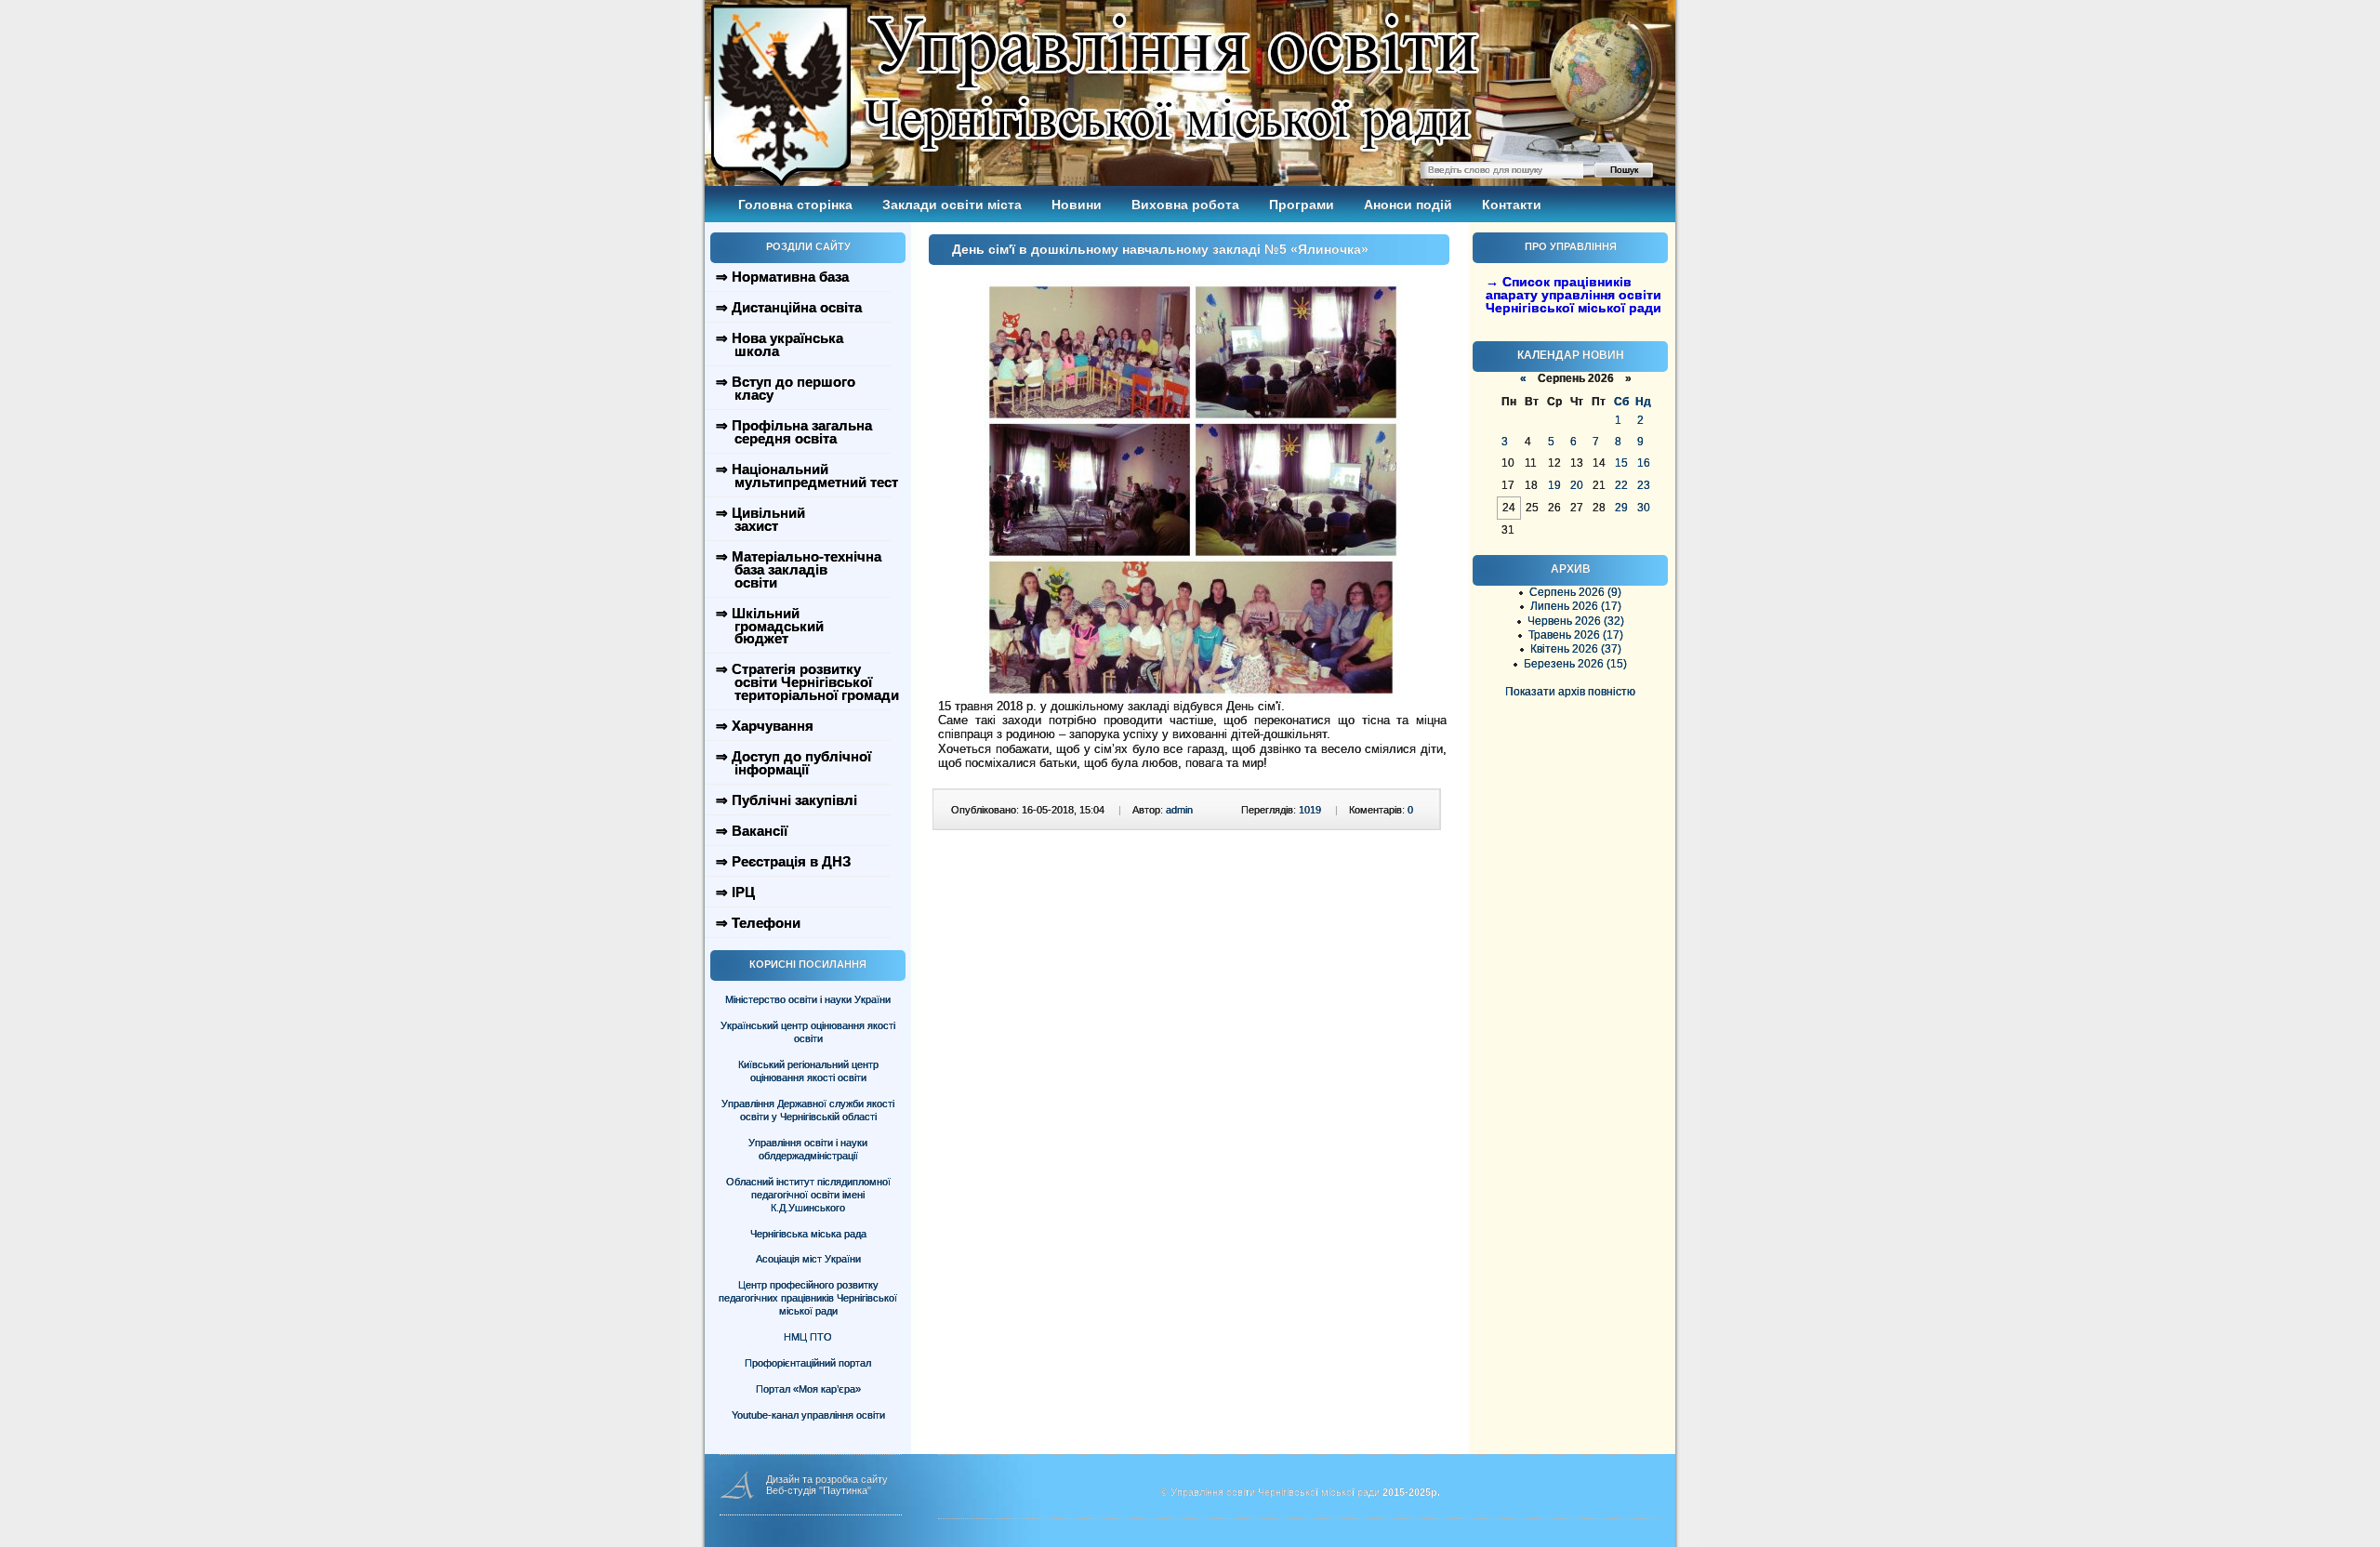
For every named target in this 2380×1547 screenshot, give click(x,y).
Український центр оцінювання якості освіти (808, 1032)
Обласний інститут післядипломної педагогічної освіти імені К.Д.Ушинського (808, 1195)
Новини (1077, 205)
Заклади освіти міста (952, 205)
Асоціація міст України (808, 1259)
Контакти (1512, 205)
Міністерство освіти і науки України (808, 999)
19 (1554, 485)
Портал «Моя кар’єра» (808, 1389)
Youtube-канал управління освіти (808, 1415)
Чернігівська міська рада (808, 1234)
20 (1577, 485)
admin (1179, 810)
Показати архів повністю (1570, 692)
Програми (1302, 205)
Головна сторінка (795, 205)
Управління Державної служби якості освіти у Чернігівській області (808, 1110)
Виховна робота (1185, 205)
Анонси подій (1408, 205)
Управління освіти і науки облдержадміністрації (808, 1149)
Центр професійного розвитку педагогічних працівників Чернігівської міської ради (808, 1298)
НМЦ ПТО (808, 1337)
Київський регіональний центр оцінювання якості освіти (808, 1071)
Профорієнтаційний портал (808, 1363)
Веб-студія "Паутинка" (819, 1490)
